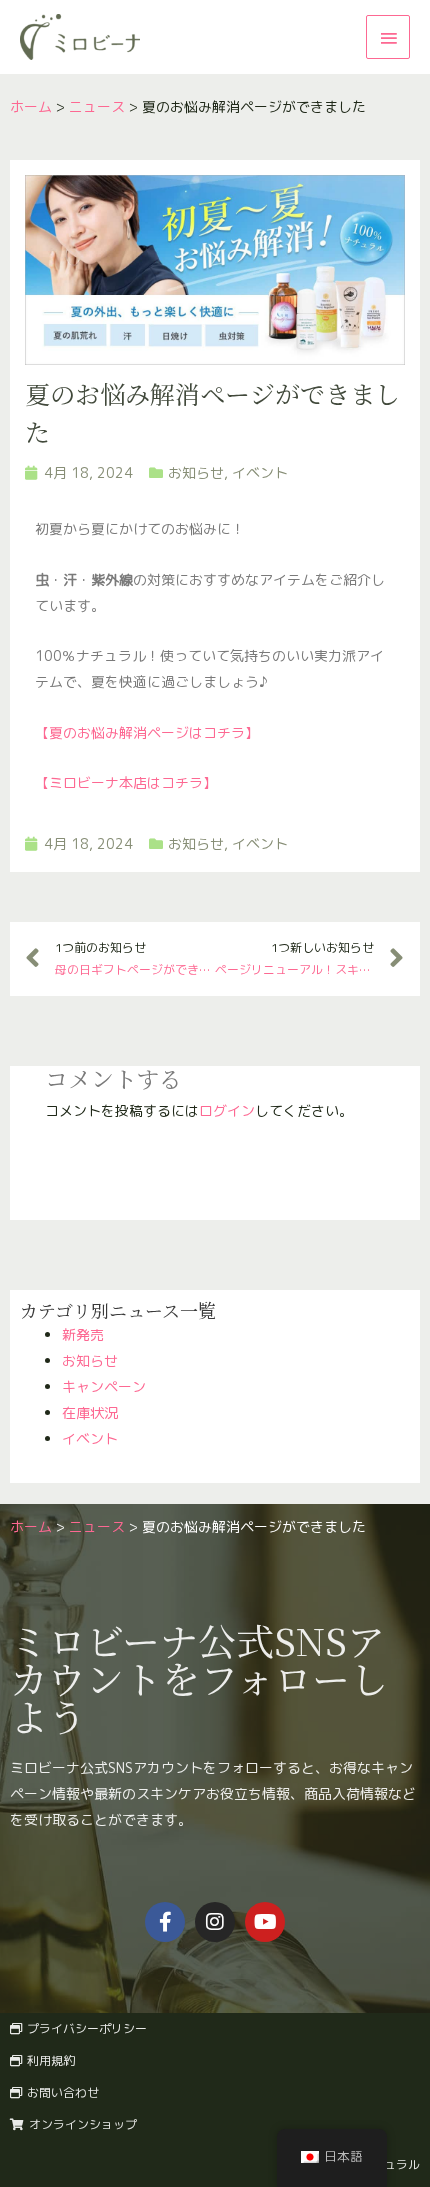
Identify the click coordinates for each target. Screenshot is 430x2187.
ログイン (227, 1110)
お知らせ (90, 1360)
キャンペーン (104, 1386)
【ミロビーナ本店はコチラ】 (126, 782)
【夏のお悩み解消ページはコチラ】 (147, 732)
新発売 (83, 1334)
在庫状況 (90, 1412)
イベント (90, 1438)
